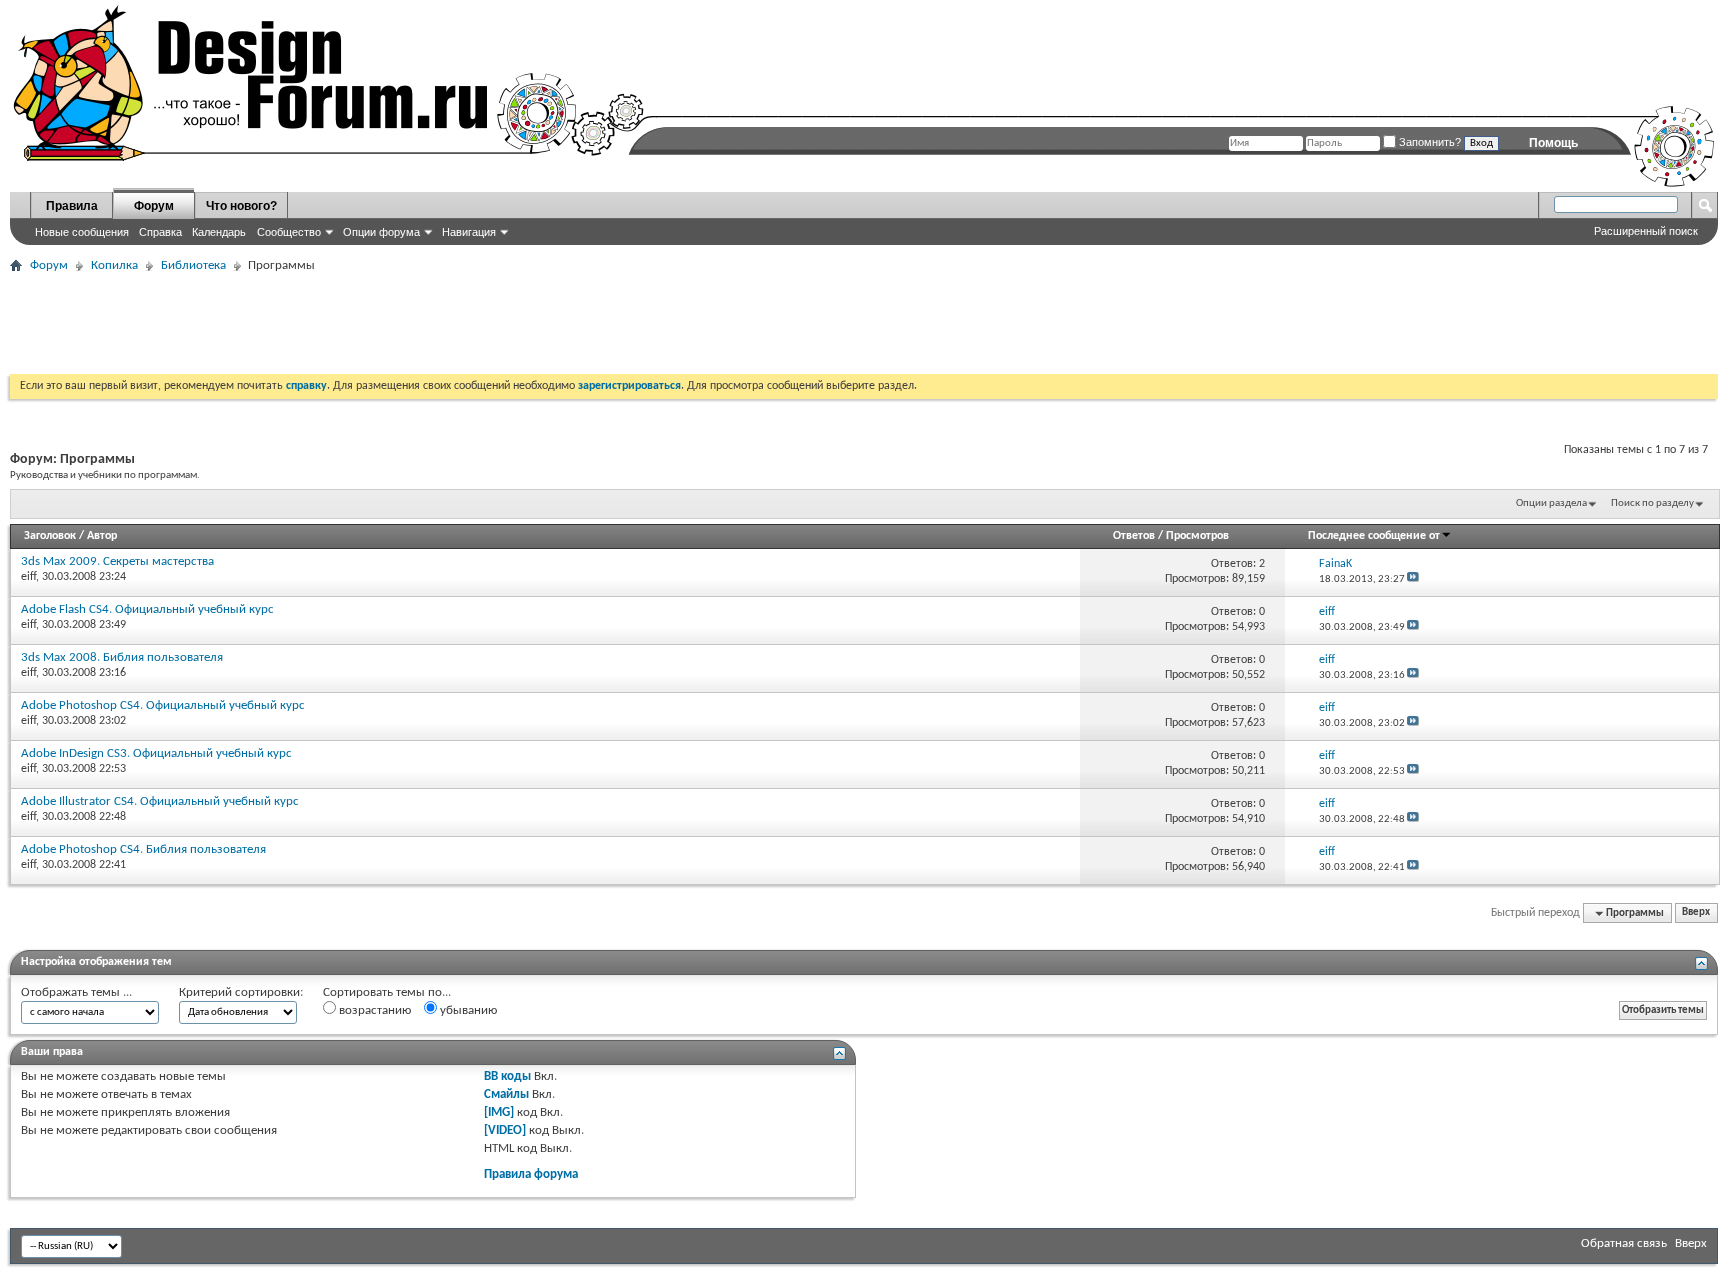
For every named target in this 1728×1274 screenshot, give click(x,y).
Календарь (219, 232)
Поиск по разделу (1652, 503)
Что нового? (241, 206)
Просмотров (1197, 536)
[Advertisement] (374, 324)
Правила (72, 206)
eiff (28, 577)
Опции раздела (1551, 503)
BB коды (507, 1076)
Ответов (1134, 536)
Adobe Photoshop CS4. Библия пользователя (143, 849)
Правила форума (531, 1174)
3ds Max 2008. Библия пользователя (122, 657)
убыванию (467, 1010)
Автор (102, 536)
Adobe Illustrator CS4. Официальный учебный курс (160, 801)
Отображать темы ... (76, 992)
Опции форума (381, 232)
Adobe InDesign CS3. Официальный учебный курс (156, 753)
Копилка (114, 265)
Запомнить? (1428, 142)
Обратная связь (1624, 1243)
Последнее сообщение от (1374, 536)
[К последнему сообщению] (1413, 579)
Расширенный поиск (1646, 231)
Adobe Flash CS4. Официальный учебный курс (147, 609)
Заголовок (50, 536)
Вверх (1696, 913)
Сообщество (289, 232)
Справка (160, 232)
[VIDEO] (505, 1130)
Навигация (469, 232)
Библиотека (193, 265)
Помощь (1553, 143)
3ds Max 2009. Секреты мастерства (117, 561)
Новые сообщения (82, 232)
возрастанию (373, 1010)
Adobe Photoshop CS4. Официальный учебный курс (163, 705)
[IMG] (499, 1112)
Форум (154, 206)
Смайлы (506, 1094)
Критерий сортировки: (241, 992)
